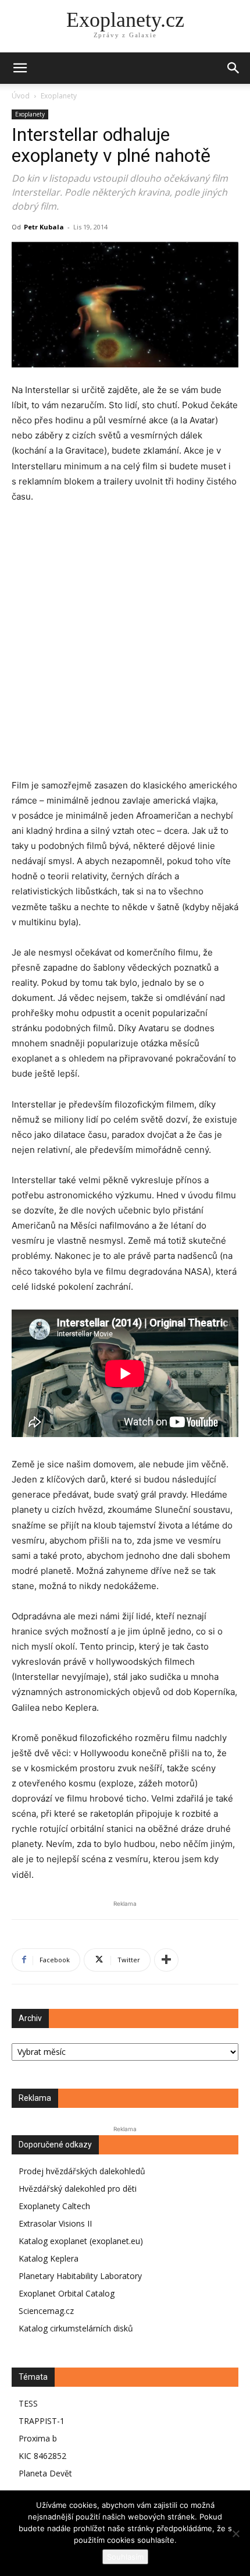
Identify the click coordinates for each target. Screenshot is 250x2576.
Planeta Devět (45, 2473)
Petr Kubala (44, 227)
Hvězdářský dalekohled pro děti (78, 2188)
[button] (234, 68)
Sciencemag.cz (46, 2311)
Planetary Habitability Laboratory (80, 2276)
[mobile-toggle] (20, 68)
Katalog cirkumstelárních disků (76, 2328)
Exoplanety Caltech (54, 2206)
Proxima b (38, 2438)
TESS (28, 2403)
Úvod (21, 96)
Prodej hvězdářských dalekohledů (82, 2171)
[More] (166, 1960)
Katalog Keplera (49, 2258)
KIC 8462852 (42, 2456)
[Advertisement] (125, 649)
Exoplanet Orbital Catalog (67, 2293)
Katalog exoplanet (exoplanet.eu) (81, 2241)
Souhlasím (125, 2557)
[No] (235, 2533)
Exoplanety (59, 96)
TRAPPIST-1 (42, 2421)
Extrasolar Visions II (55, 2223)
